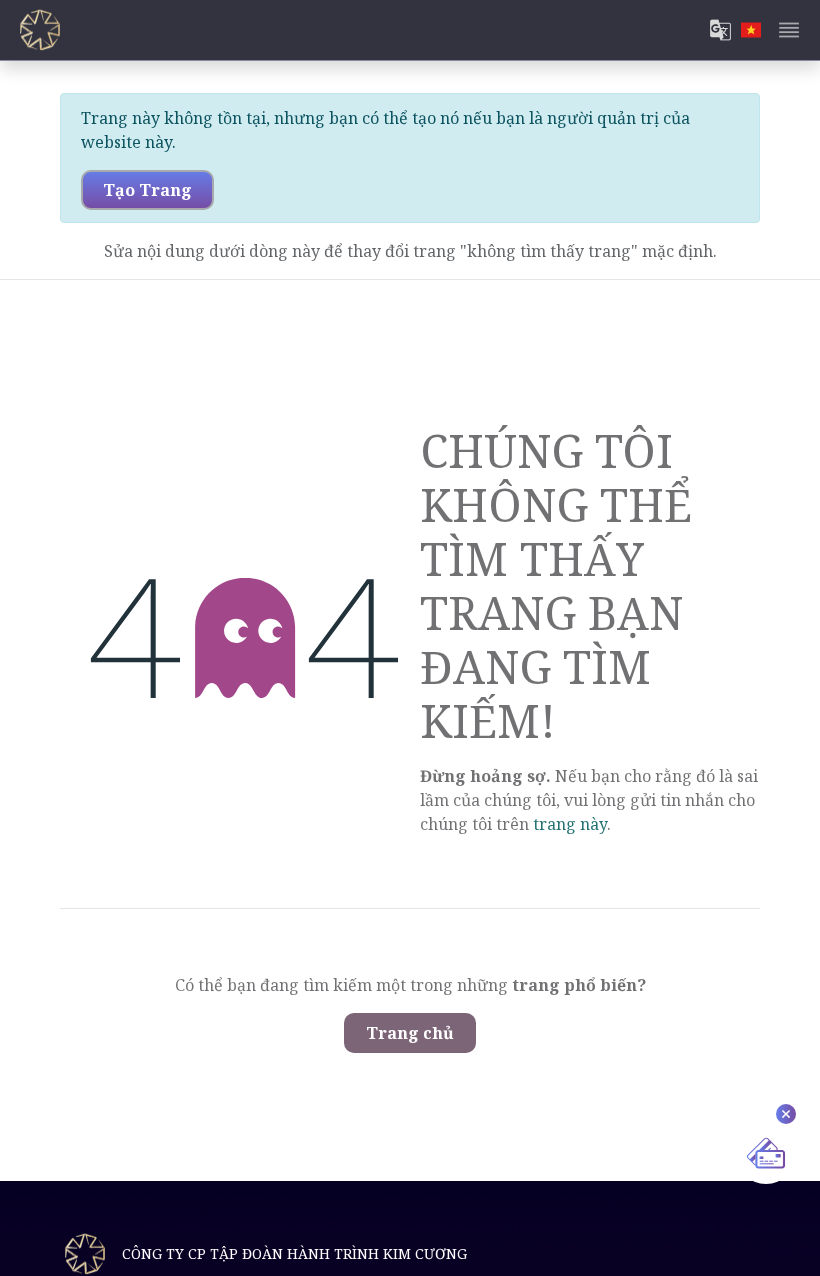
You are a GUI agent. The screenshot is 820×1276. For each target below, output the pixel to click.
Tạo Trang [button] (147, 190)
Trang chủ (410, 1033)
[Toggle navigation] (789, 30)
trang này (570, 824)
